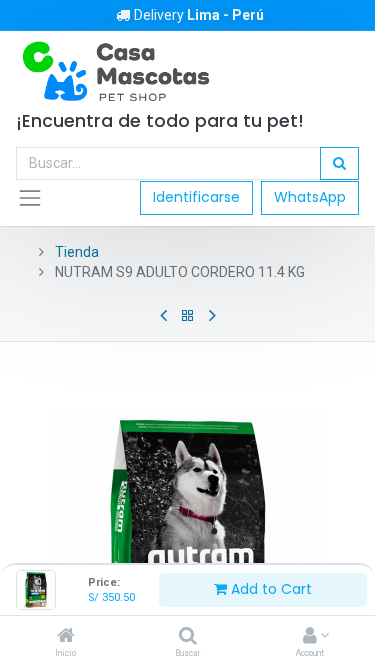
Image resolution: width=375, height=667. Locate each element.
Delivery (199, 15)
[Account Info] (310, 637)
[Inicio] (66, 637)
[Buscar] (188, 637)
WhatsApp (310, 197)
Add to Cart (269, 589)
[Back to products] (188, 316)
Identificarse (196, 197)
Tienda (77, 252)
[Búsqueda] (339, 164)
